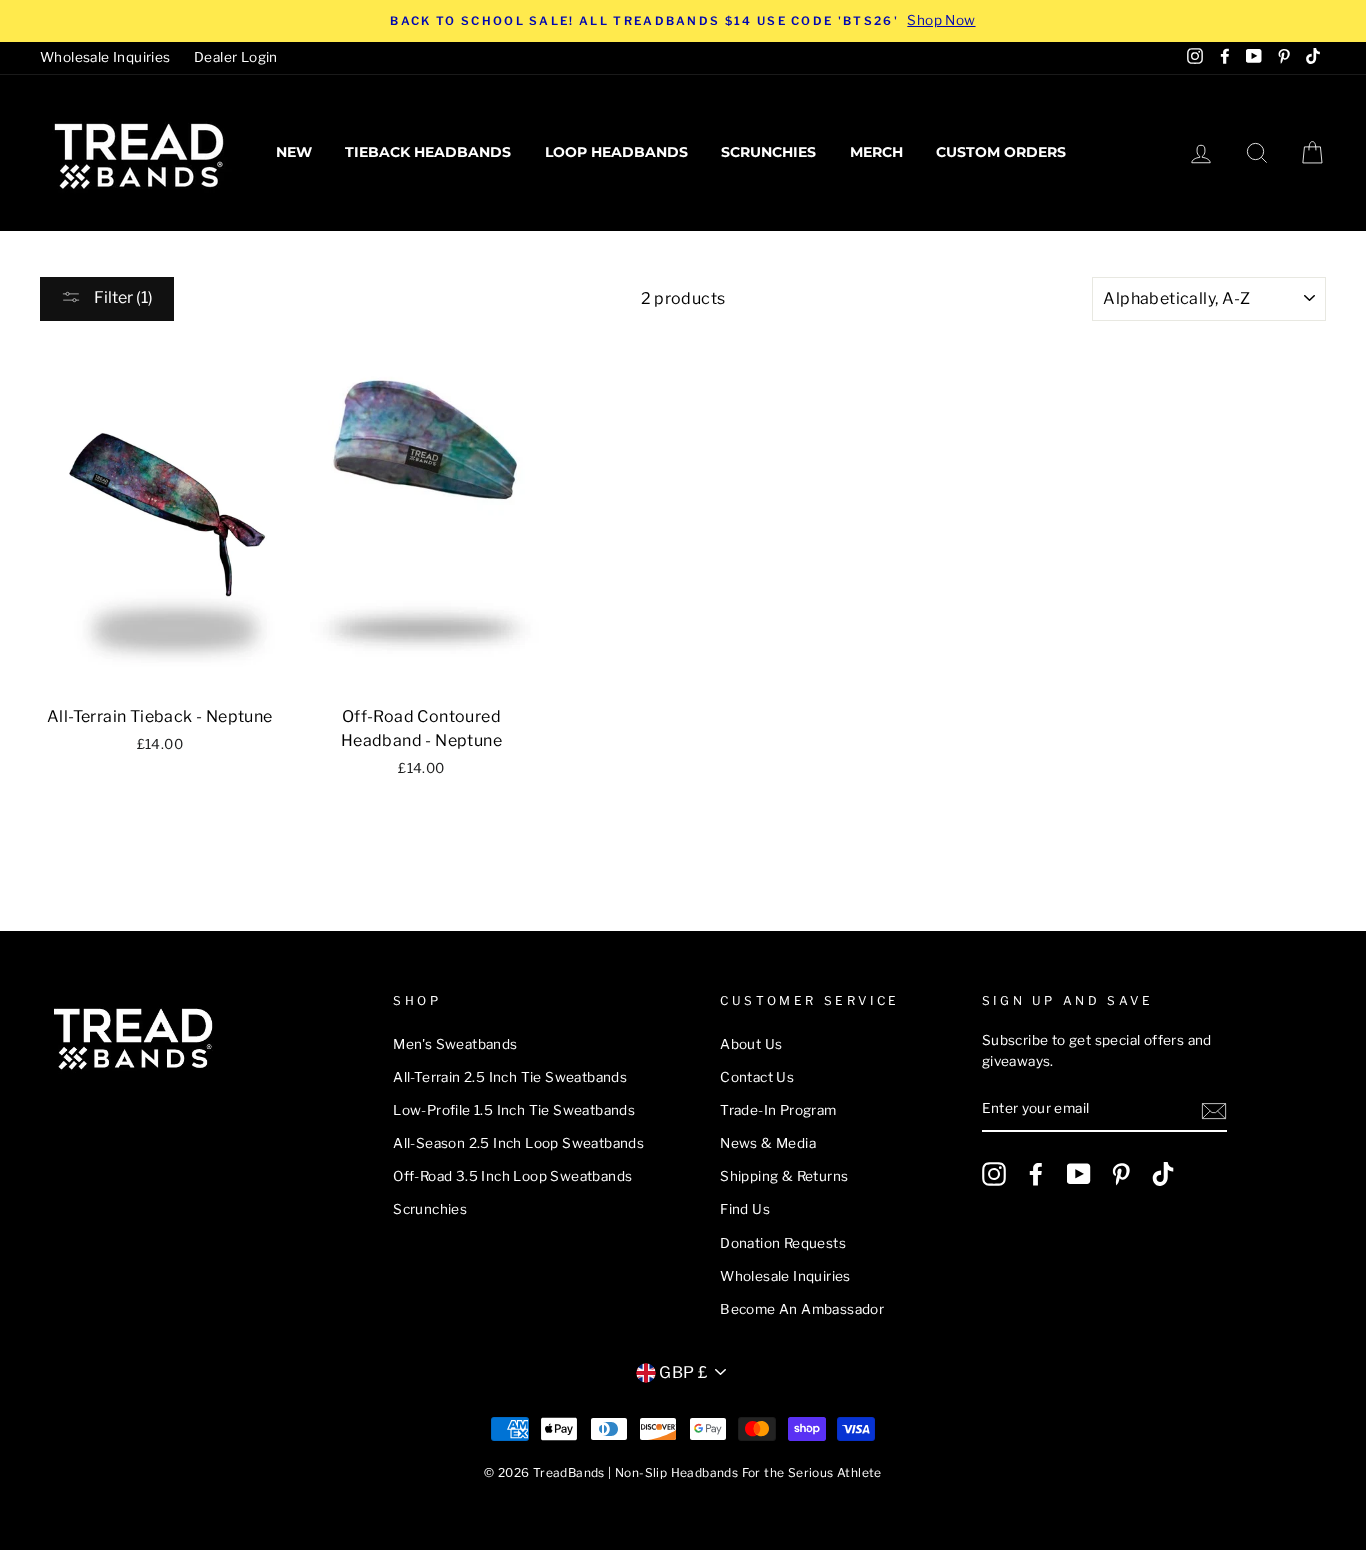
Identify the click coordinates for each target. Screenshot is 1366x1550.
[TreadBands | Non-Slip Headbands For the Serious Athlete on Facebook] (1036, 1174)
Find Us (745, 1209)
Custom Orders (1001, 152)
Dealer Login (236, 57)
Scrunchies (768, 152)
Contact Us (757, 1077)
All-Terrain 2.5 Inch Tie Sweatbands (510, 1077)
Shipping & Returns (784, 1176)
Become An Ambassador (802, 1309)
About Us (751, 1044)
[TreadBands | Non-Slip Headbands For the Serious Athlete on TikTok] (1163, 1174)
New (294, 152)
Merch (876, 152)
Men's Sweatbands (455, 1044)
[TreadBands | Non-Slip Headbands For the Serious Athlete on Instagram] (994, 1174)
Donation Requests (783, 1243)
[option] (683, 21)
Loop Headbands (616, 152)
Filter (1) (122, 297)
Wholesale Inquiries (105, 57)
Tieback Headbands (428, 152)
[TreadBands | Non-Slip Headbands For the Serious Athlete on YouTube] (1079, 1174)
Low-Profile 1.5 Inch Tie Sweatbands (514, 1110)
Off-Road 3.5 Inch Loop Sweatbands (512, 1176)
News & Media (768, 1143)
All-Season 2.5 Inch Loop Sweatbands (518, 1143)
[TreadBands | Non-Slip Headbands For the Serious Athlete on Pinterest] (1121, 1174)
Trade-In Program (778, 1110)
